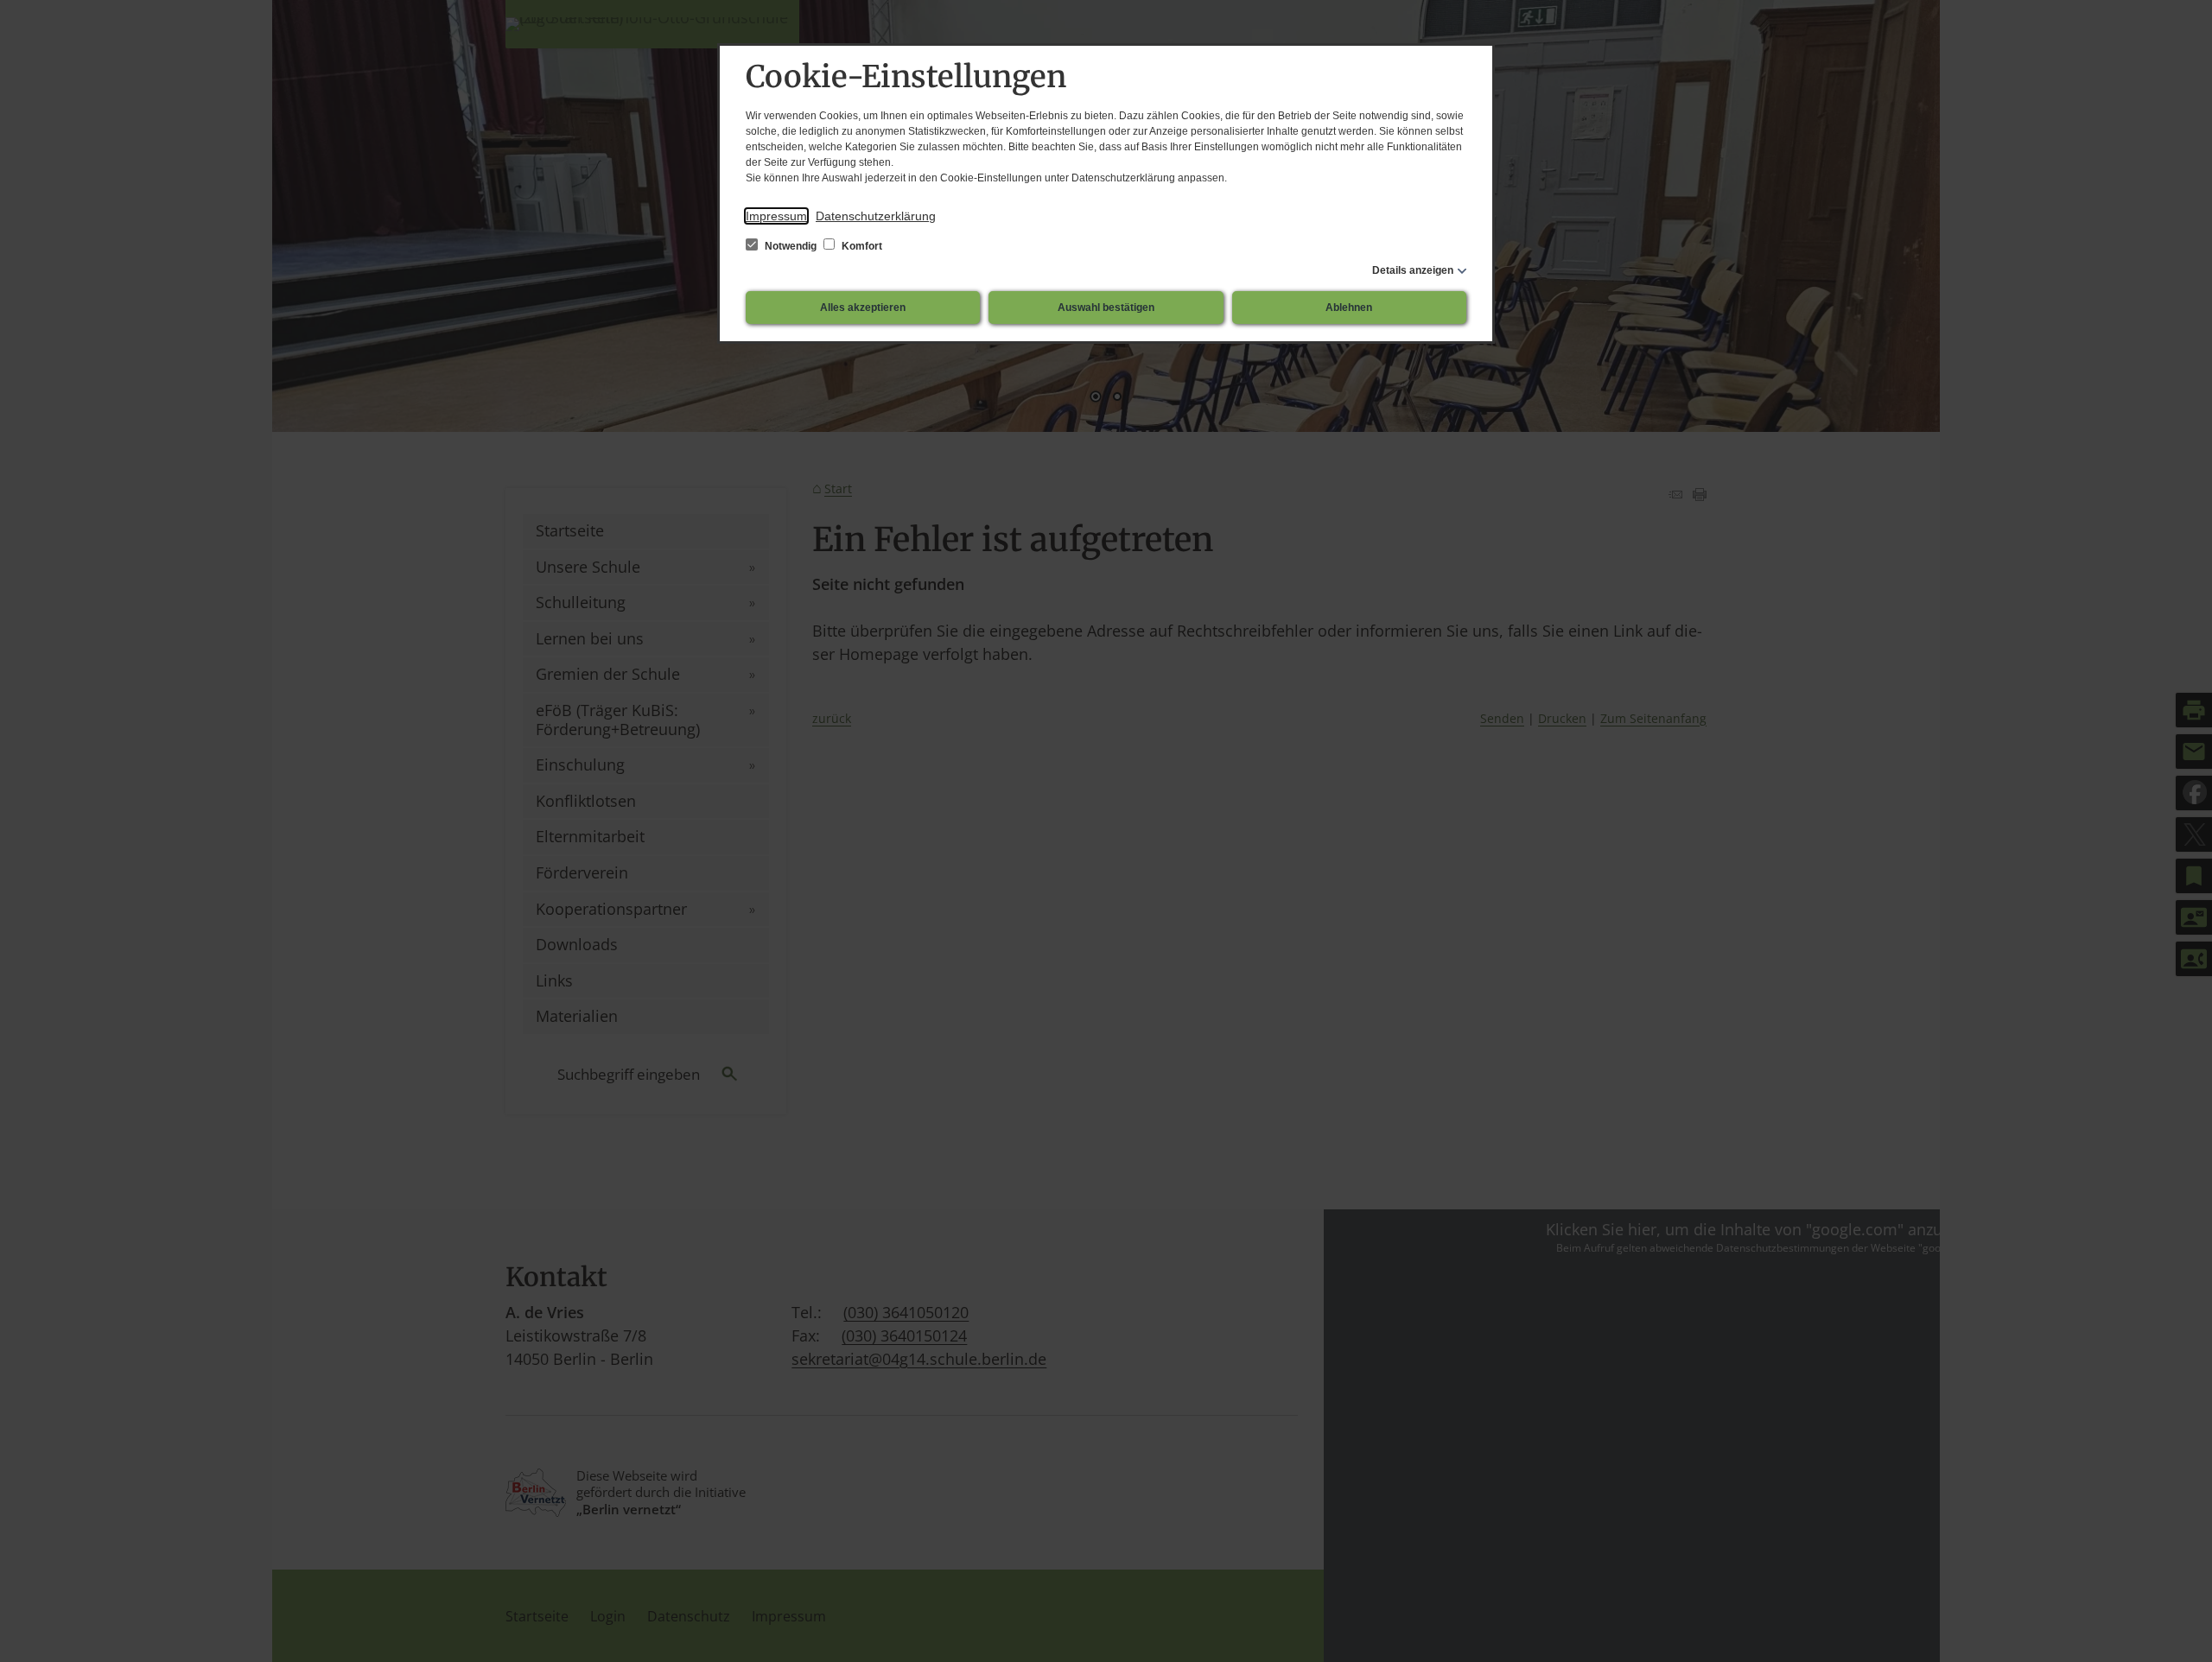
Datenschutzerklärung (876, 216)
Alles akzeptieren (863, 308)
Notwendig (791, 246)
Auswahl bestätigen (1106, 308)
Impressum (776, 216)
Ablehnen (1349, 308)
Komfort (861, 246)
